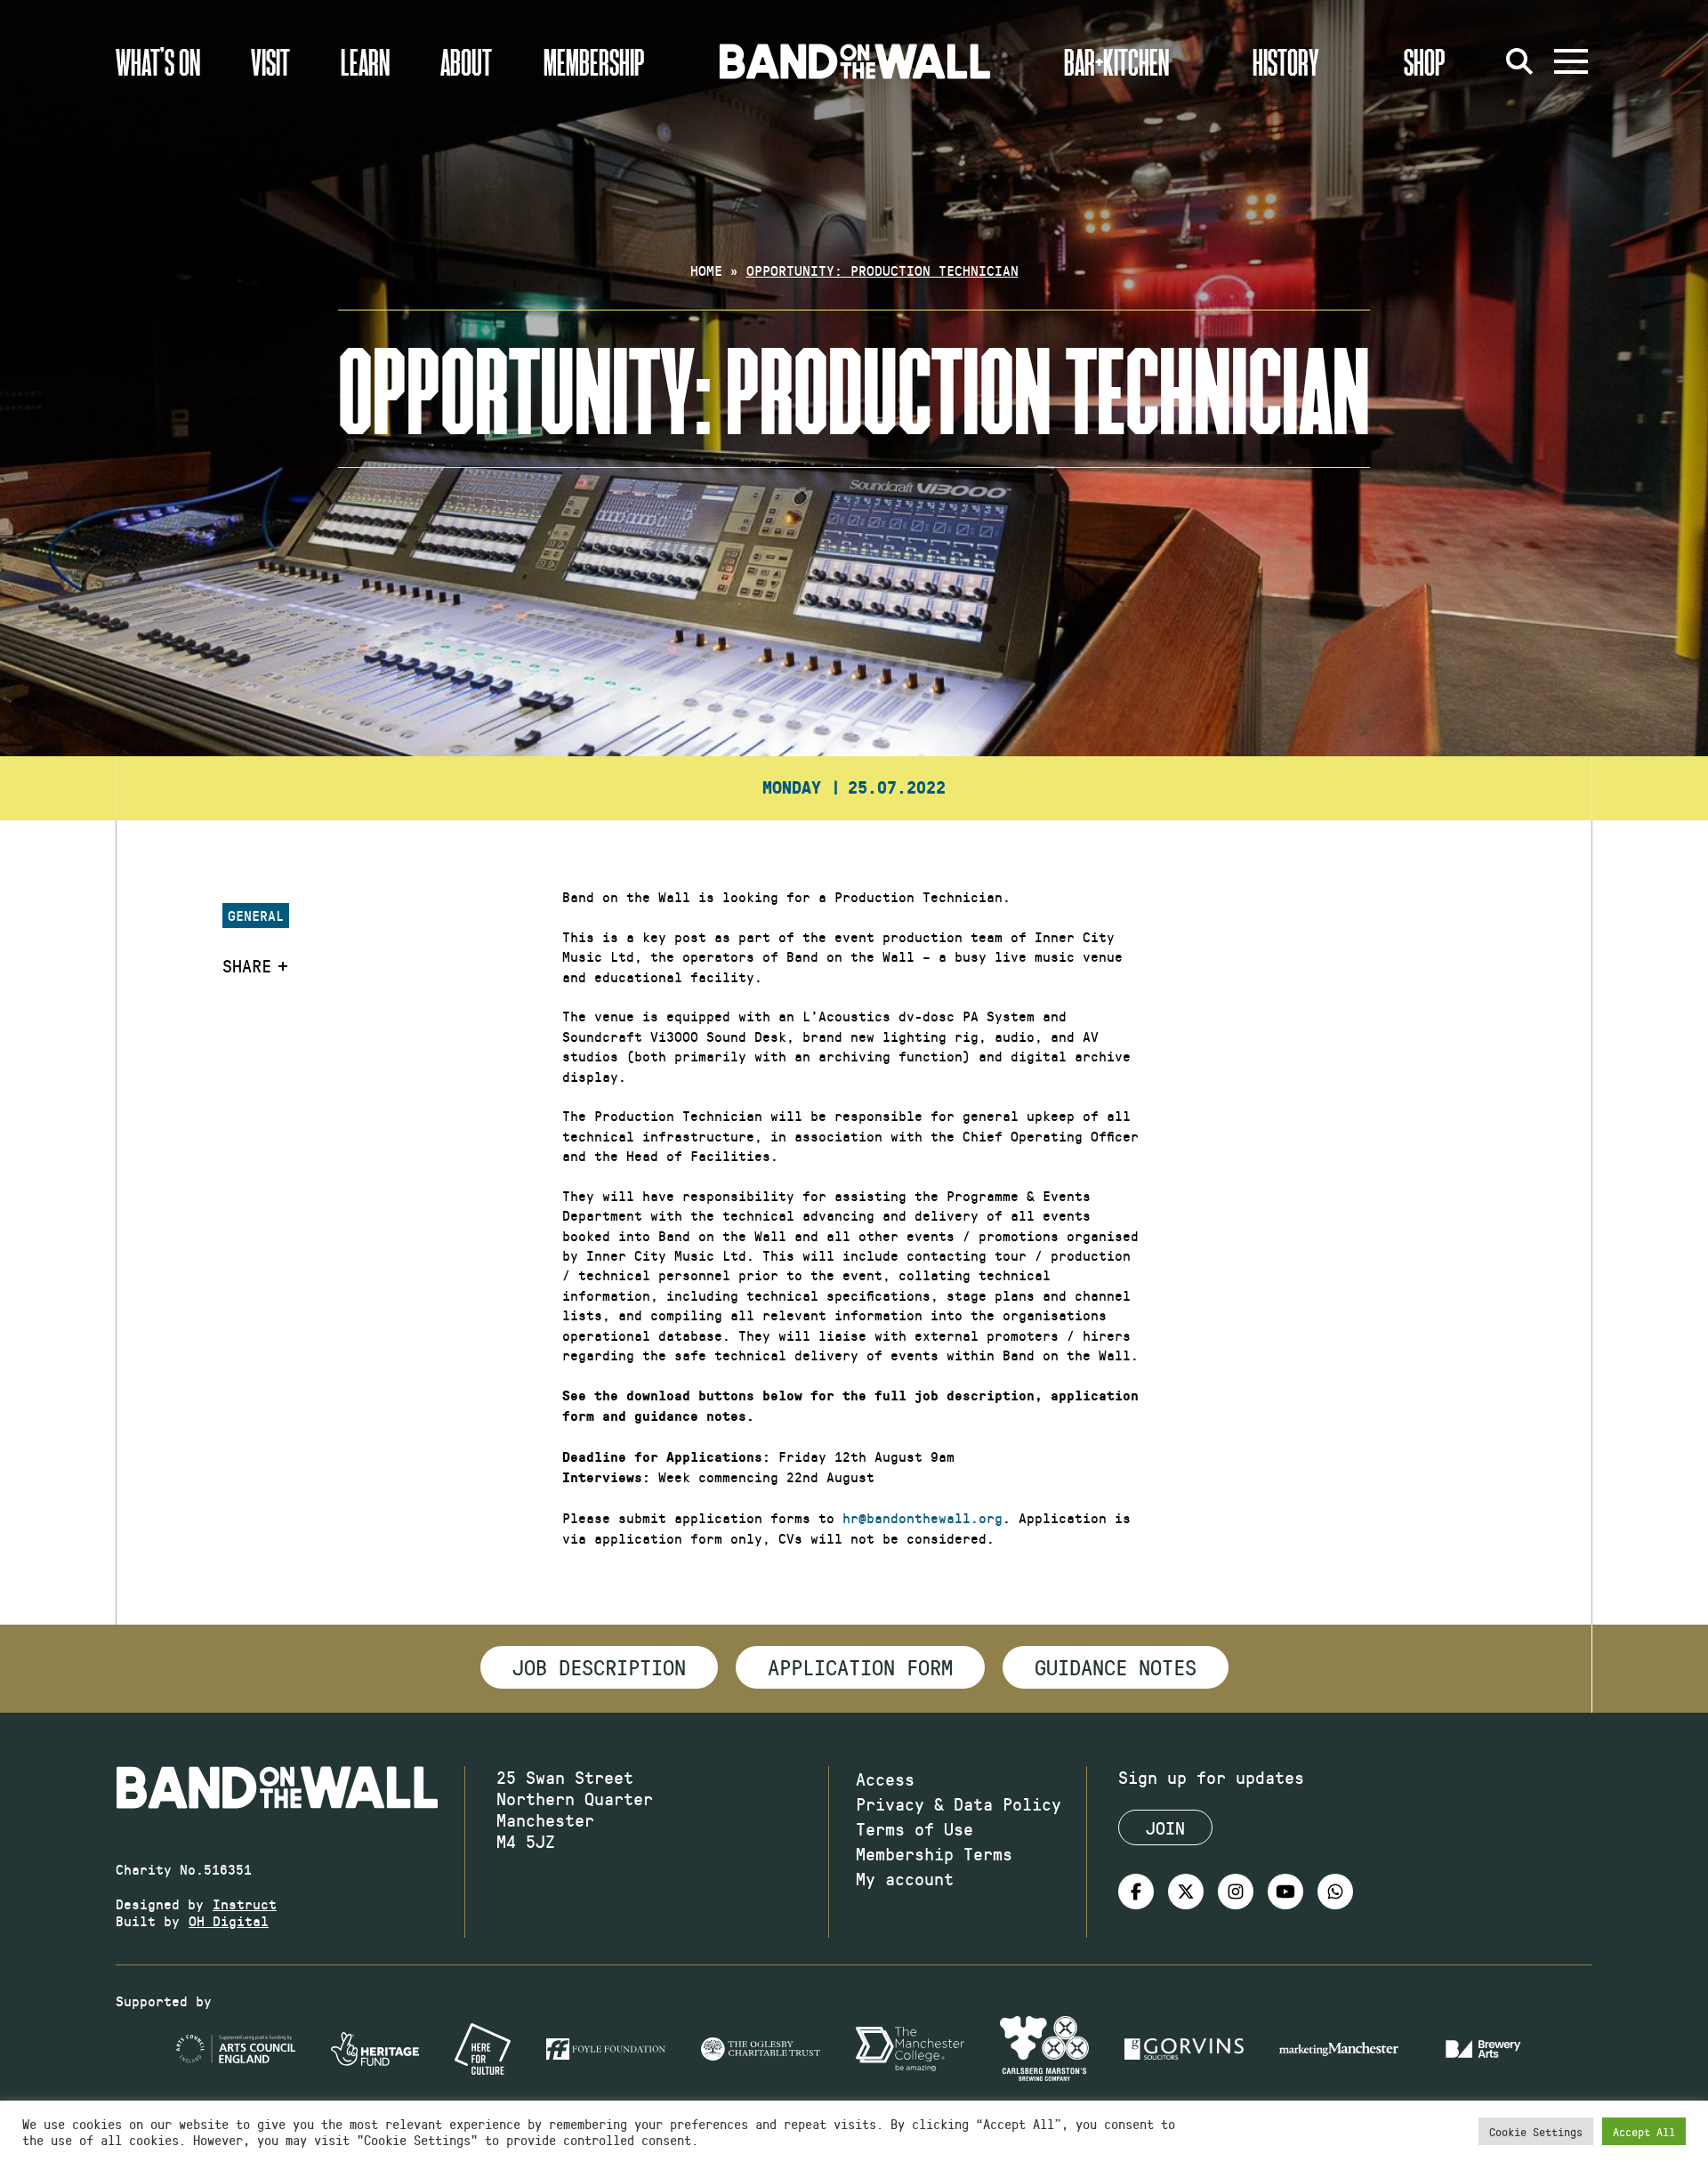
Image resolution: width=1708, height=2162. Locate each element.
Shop (1425, 61)
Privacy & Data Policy (959, 1803)
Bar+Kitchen (1116, 61)
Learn (365, 61)
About (466, 61)
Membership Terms (934, 1853)
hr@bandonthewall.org (922, 1517)
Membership (594, 61)
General (256, 915)
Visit (270, 61)
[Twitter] (1186, 1892)
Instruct (245, 1904)
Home (706, 270)
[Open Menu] (1571, 61)
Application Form (860, 1666)
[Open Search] (1519, 61)
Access (885, 1779)
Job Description (599, 1666)
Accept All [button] (1644, 2131)
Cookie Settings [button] (1536, 2131)
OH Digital (229, 1920)
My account (905, 1878)
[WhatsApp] (1335, 1892)
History (1286, 61)
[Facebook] (1136, 1892)
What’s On (158, 61)
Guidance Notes (1116, 1666)
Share (247, 965)
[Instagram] (1236, 1892)
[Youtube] (1285, 1892)
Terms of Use (914, 1828)
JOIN (1165, 1827)
